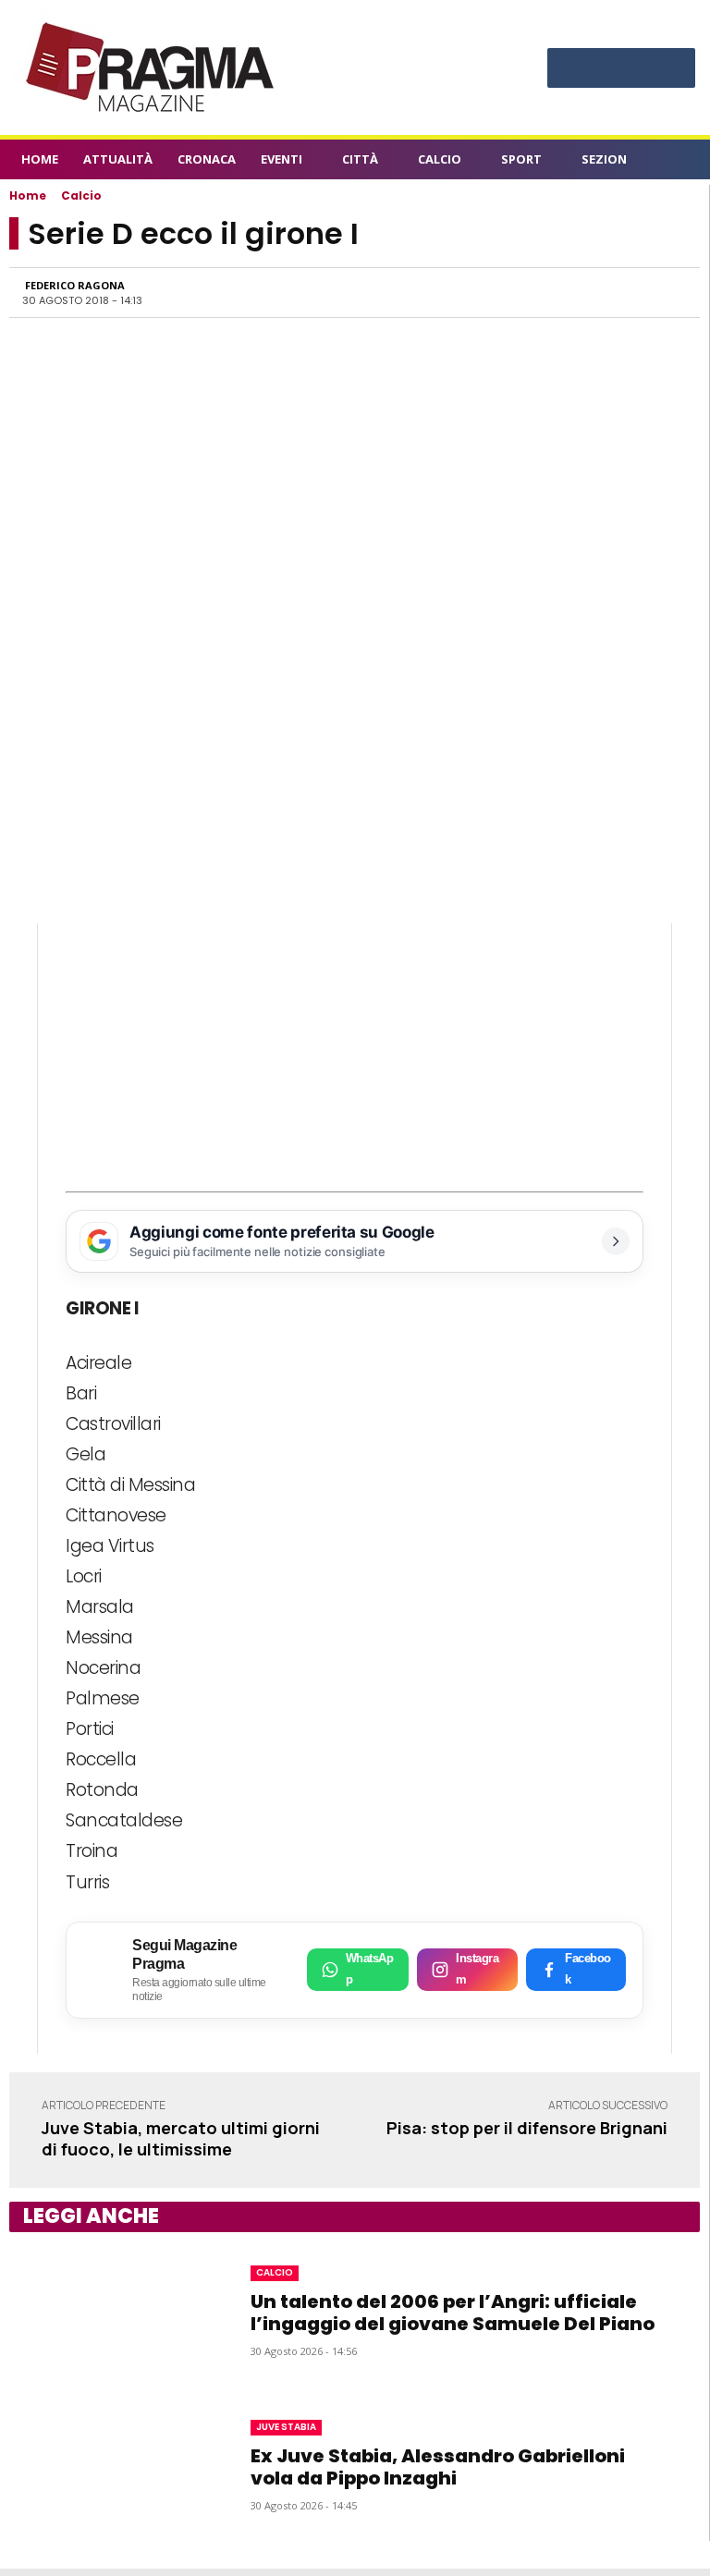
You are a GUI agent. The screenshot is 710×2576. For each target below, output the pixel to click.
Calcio (81, 195)
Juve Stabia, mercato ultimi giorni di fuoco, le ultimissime (181, 2138)
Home (28, 195)
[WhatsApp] (496, 292)
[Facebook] (569, 66)
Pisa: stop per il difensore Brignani (527, 2128)
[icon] (679, 162)
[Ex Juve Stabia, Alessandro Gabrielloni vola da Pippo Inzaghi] (113, 2464)
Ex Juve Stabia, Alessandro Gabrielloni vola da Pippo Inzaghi (438, 2467)
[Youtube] (673, 66)
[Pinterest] (621, 66)
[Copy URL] (624, 292)
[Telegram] (581, 292)
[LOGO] (152, 67)
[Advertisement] (355, 1053)
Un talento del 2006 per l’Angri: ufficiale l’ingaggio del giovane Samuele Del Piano (453, 2313)
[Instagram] (595, 66)
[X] (647, 66)
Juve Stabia (286, 2427)
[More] (667, 292)
